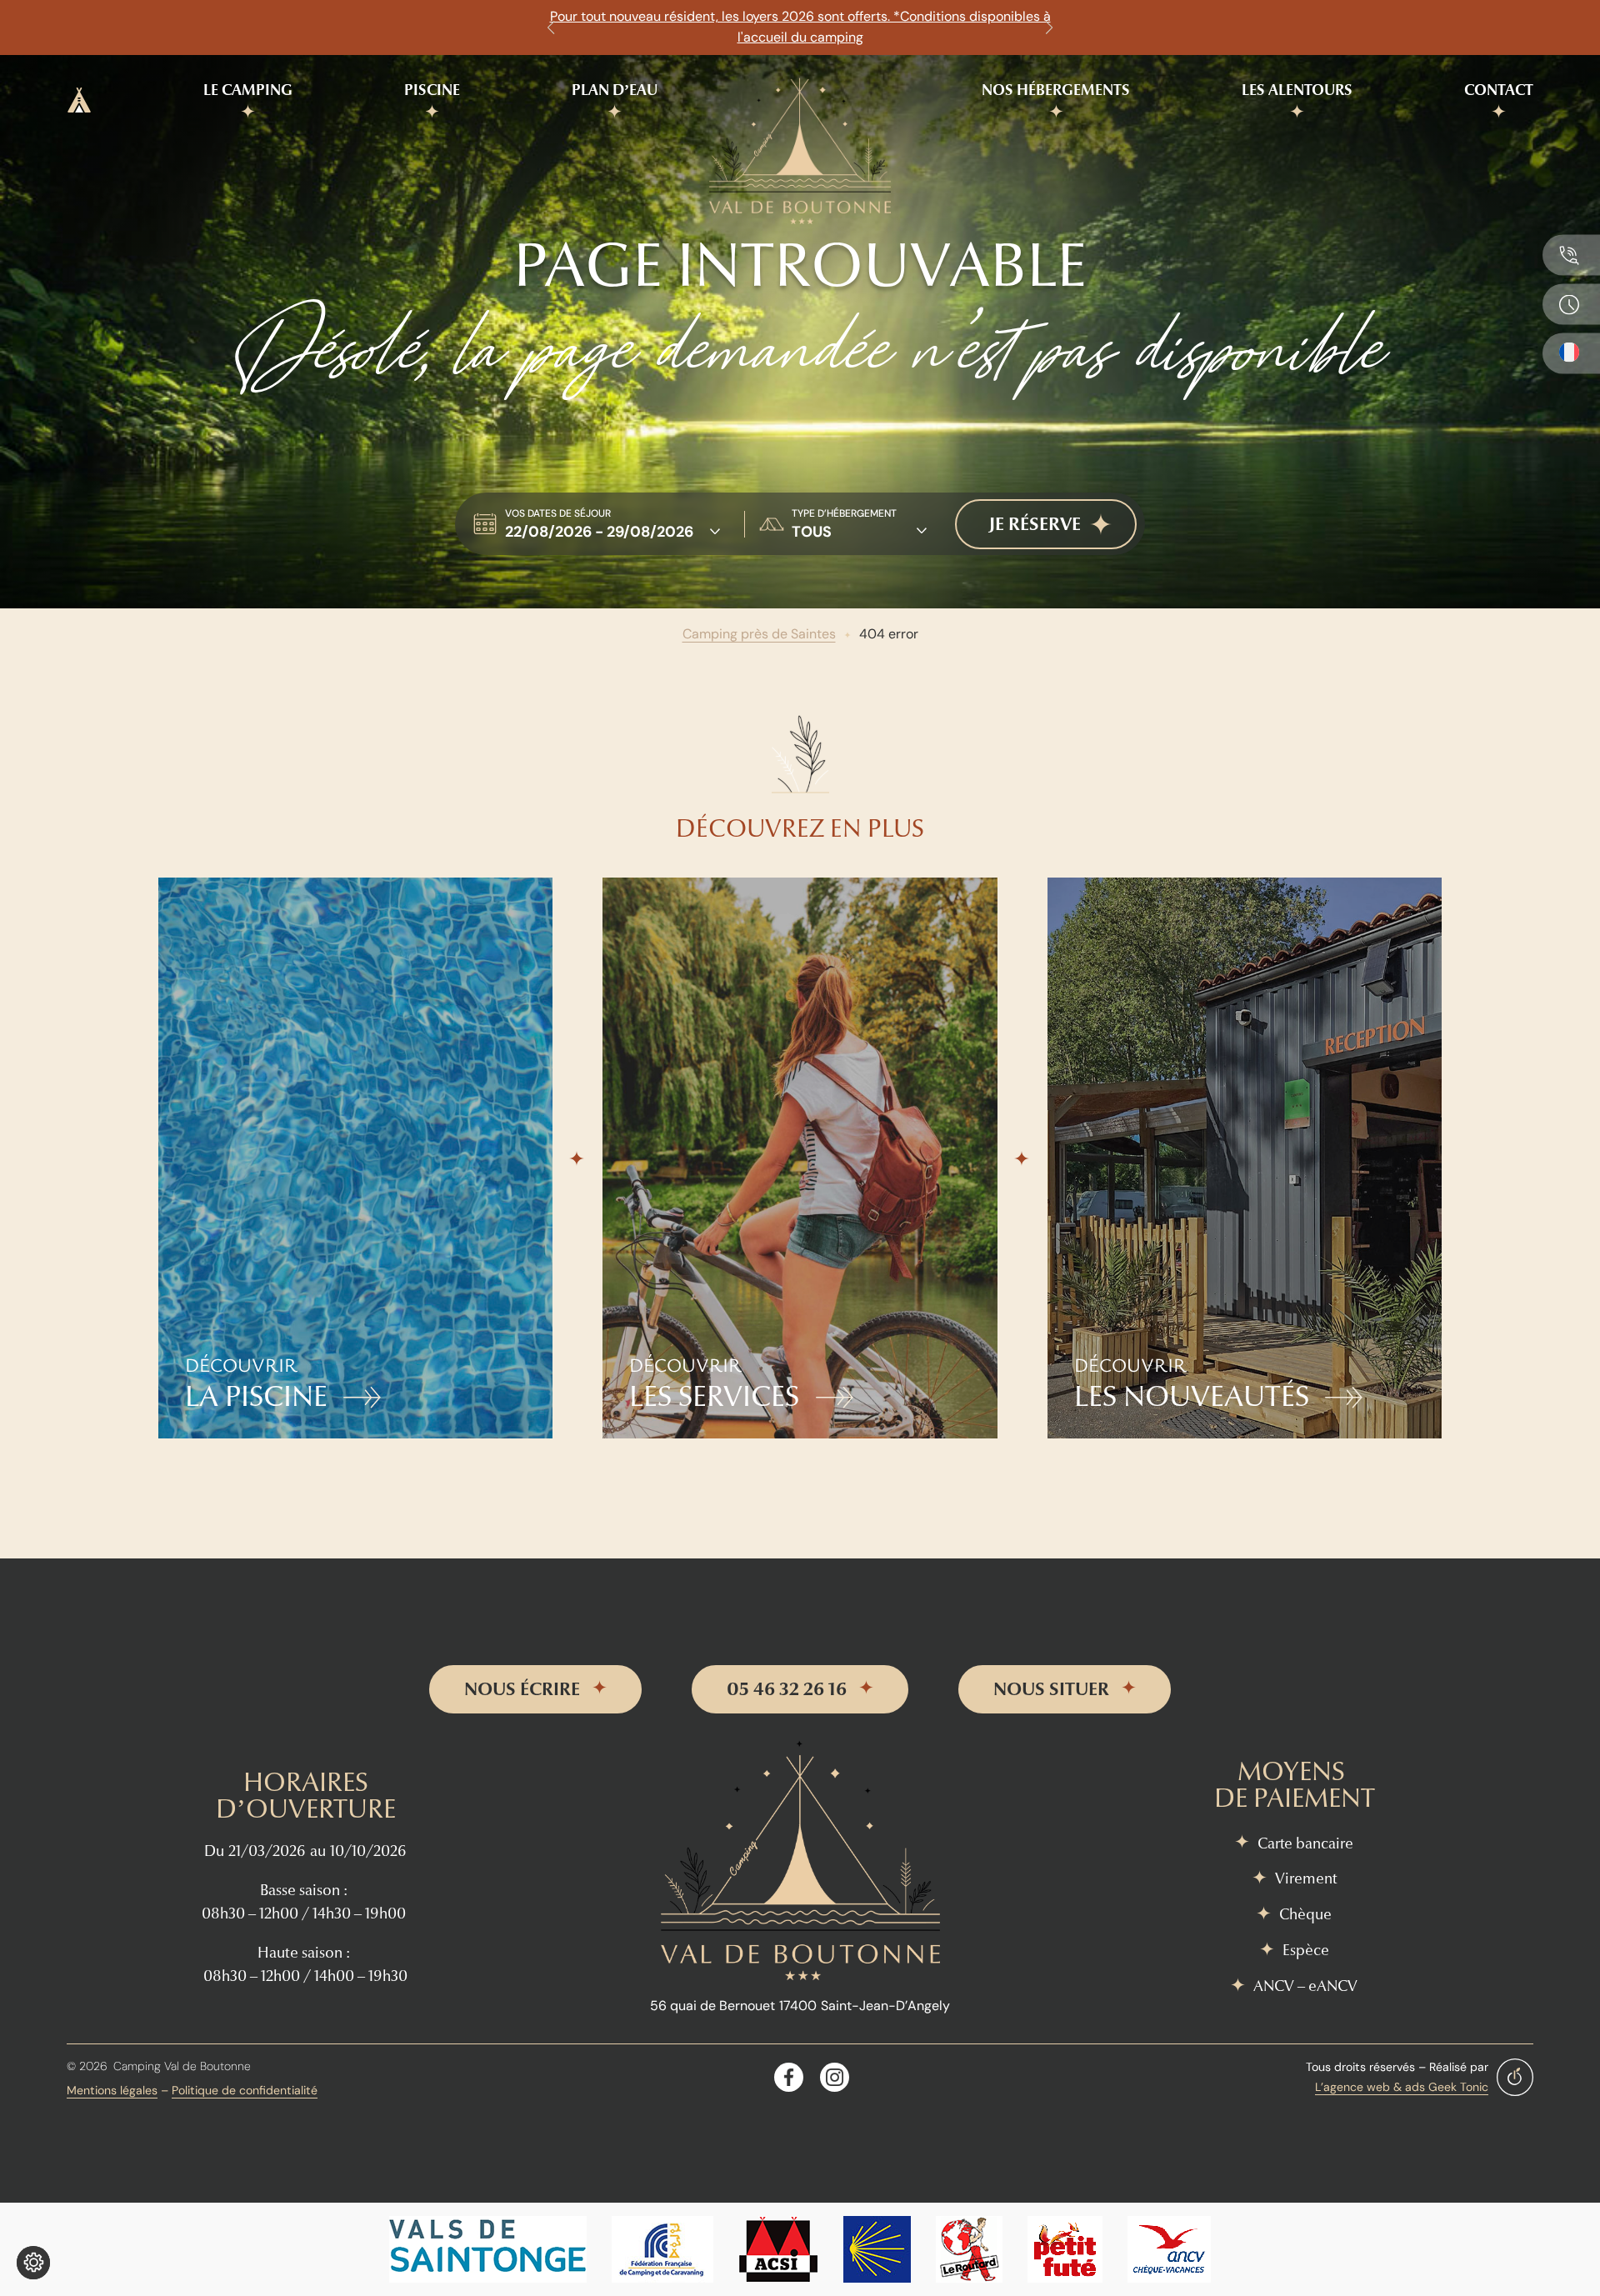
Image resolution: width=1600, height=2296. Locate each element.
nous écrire (522, 1689)
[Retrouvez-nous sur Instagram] (835, 2077)
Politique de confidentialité (245, 2090)
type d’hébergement (844, 513)
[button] (551, 28)
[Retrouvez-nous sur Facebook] (789, 2077)
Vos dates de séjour (558, 513)
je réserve (1035, 524)
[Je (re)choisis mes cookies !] (33, 2263)
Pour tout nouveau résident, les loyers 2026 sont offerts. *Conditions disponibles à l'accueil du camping (800, 27)
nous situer (1051, 1689)
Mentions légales (112, 2090)
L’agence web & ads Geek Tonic (1402, 2087)
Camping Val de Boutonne (182, 2066)
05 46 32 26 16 (787, 1689)
